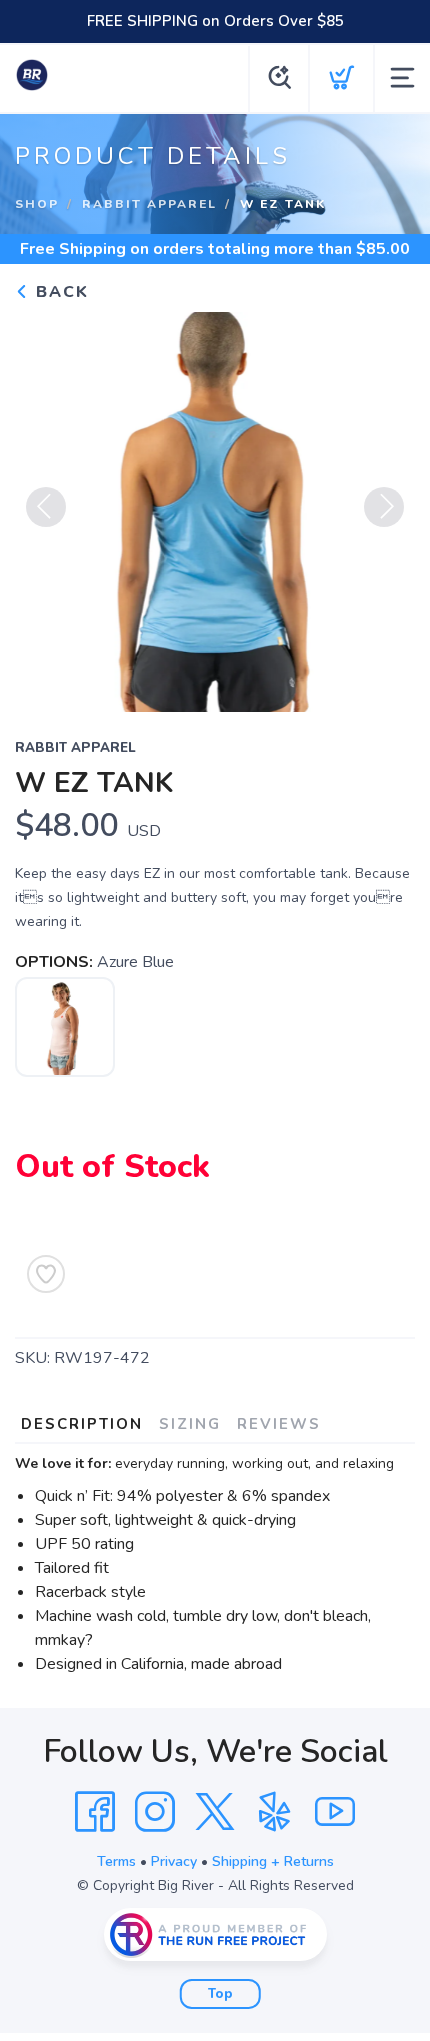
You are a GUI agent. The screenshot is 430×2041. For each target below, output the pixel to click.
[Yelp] (275, 1812)
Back (59, 292)
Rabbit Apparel (149, 204)
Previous (46, 507)
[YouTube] (335, 1812)
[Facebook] (95, 1812)
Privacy (174, 1861)
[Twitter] (215, 1812)
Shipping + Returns (273, 1861)
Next (384, 507)
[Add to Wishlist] (46, 1274)
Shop (37, 204)
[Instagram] (155, 1812)
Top (220, 1994)
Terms (116, 1861)
